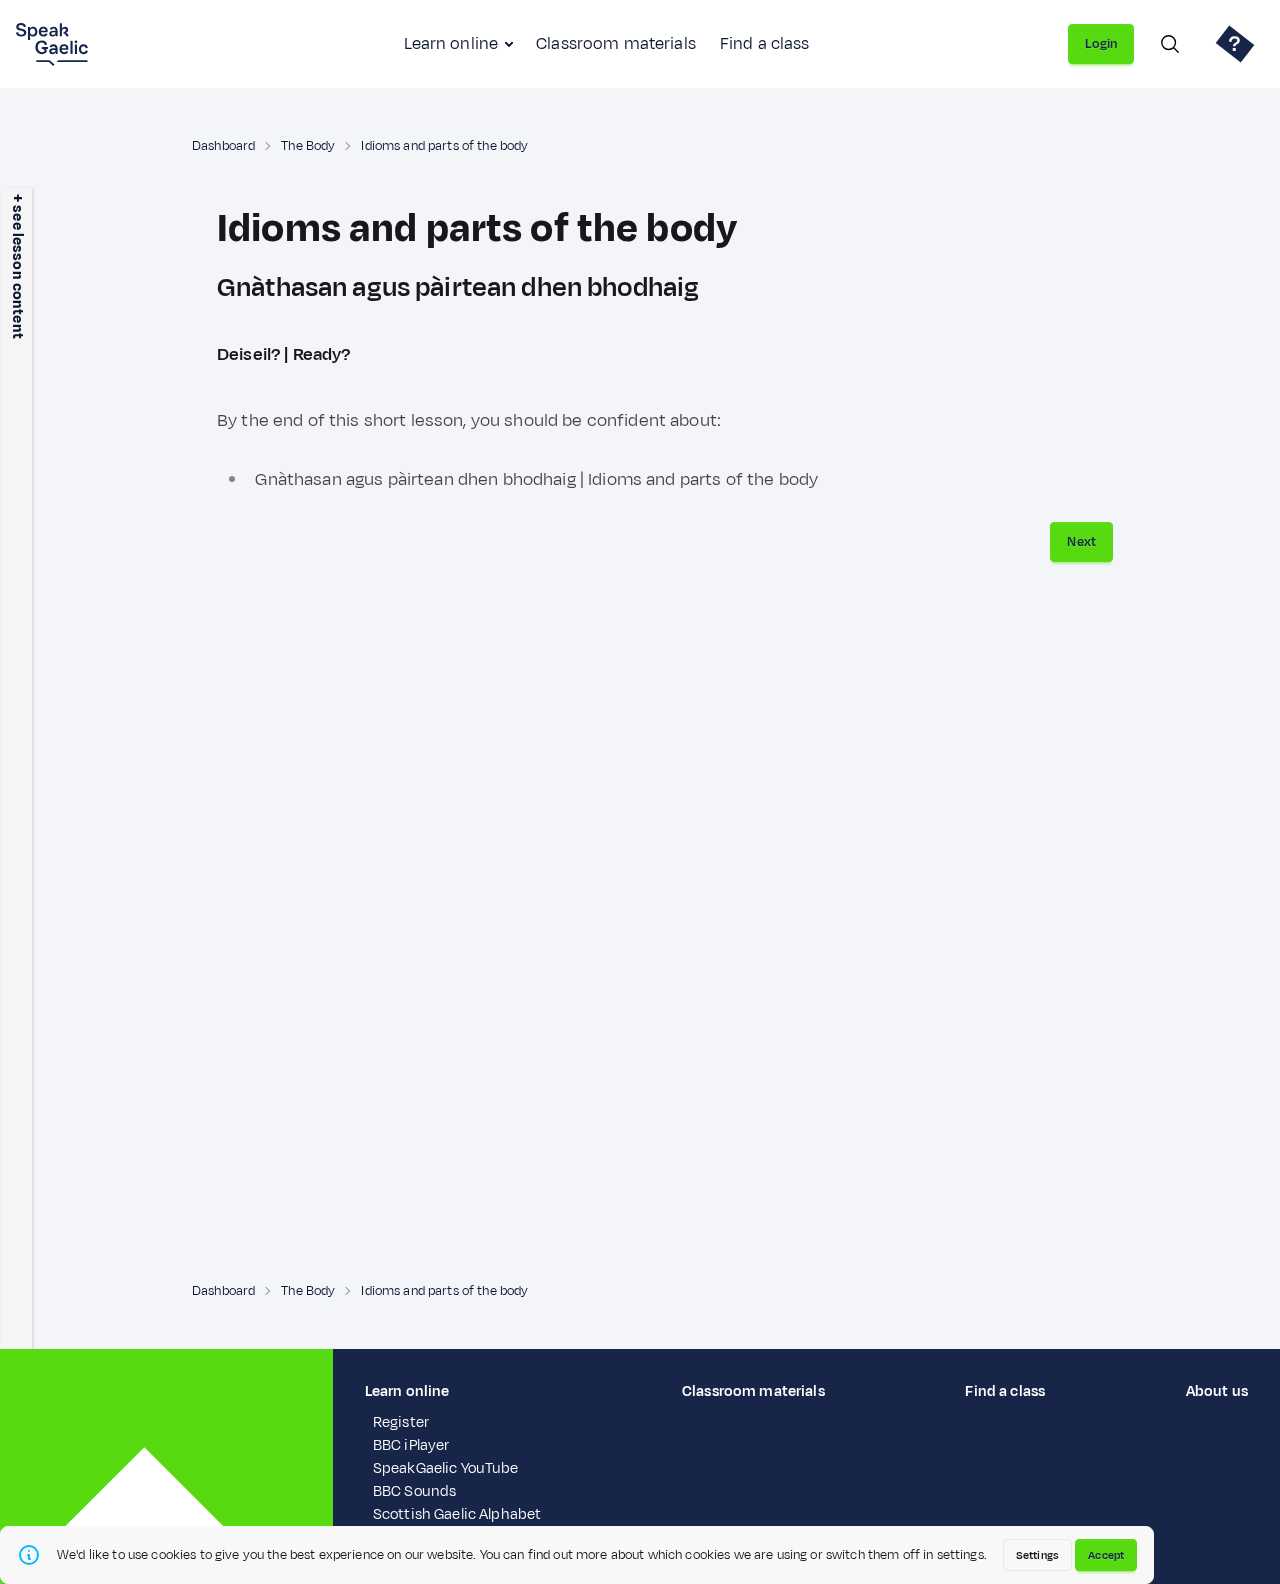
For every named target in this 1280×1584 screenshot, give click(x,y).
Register (401, 1422)
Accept (1106, 1555)
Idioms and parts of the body (444, 146)
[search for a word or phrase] (1170, 44)
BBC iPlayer (411, 1445)
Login (1101, 44)
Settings (1037, 1555)
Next (1081, 542)
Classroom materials (616, 44)
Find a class (765, 44)
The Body (308, 146)
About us (1217, 1391)
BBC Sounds (414, 1491)
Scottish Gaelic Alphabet (457, 1514)
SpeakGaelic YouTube (446, 1468)
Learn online (451, 44)
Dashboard (223, 146)
